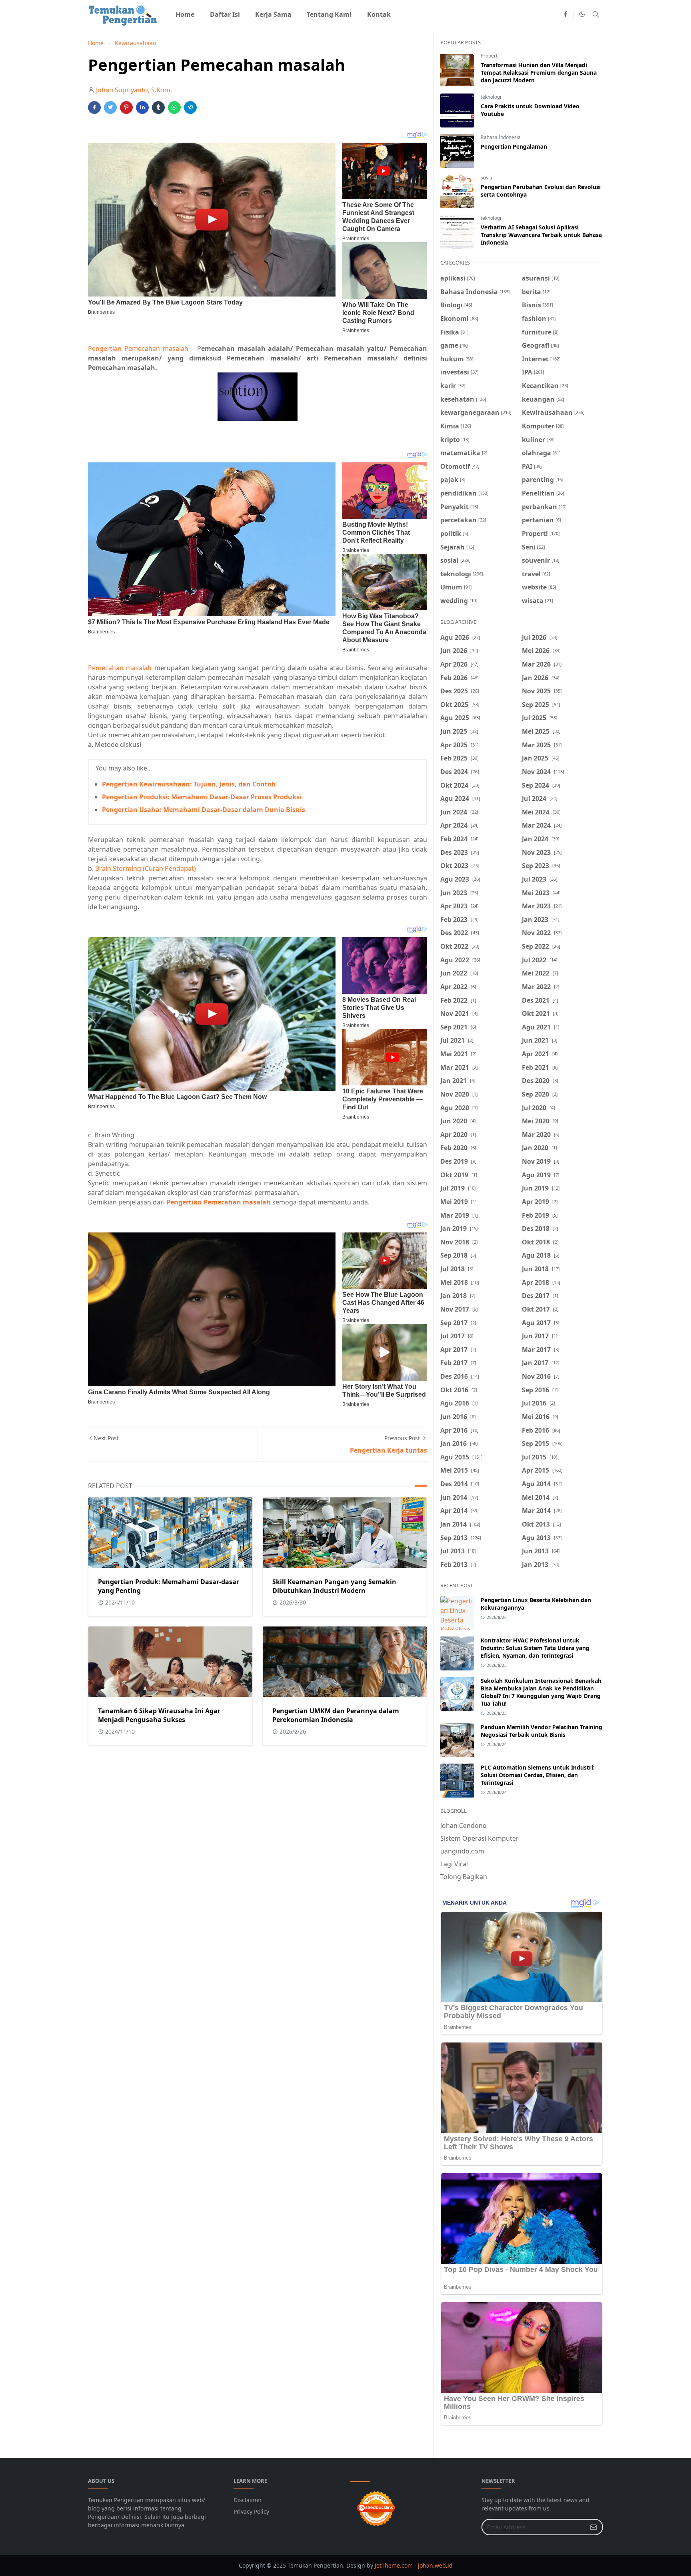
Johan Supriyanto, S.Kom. (134, 90)
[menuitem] (185, 14)
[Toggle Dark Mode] (582, 14)
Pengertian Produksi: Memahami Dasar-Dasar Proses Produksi (202, 797)
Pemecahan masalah (120, 668)
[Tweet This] (110, 107)
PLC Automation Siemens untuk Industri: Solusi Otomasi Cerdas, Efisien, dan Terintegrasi (538, 1775)
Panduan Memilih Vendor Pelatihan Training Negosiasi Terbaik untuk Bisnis (541, 1731)
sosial (487, 178)
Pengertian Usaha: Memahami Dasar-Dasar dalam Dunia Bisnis (204, 810)
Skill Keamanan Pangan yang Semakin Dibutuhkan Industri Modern (334, 1586)
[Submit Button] (593, 2527)
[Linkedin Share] (142, 107)
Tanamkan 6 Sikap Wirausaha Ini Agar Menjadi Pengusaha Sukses (159, 1715)
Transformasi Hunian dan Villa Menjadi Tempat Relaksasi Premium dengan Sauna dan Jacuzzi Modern (539, 73)
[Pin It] (126, 107)
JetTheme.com (394, 2565)
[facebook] (565, 14)
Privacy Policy (251, 2511)
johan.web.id (435, 2565)
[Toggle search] (596, 14)
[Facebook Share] (94, 107)
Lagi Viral (454, 1864)
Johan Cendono (463, 1825)
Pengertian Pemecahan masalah (138, 348)
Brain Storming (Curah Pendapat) (146, 868)
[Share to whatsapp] (174, 107)
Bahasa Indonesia (501, 137)
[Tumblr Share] (158, 107)
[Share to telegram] (190, 107)
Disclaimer (248, 2500)
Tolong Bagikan (464, 1877)
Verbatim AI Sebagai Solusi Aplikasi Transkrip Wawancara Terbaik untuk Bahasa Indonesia (541, 235)
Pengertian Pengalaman (514, 146)
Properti (490, 56)
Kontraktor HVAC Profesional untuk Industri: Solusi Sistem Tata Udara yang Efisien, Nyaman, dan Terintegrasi (535, 1648)
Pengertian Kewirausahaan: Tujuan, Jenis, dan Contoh (189, 784)
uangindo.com (462, 1851)
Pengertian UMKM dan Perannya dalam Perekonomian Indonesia (336, 1715)
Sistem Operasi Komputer (479, 1838)
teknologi (491, 97)
